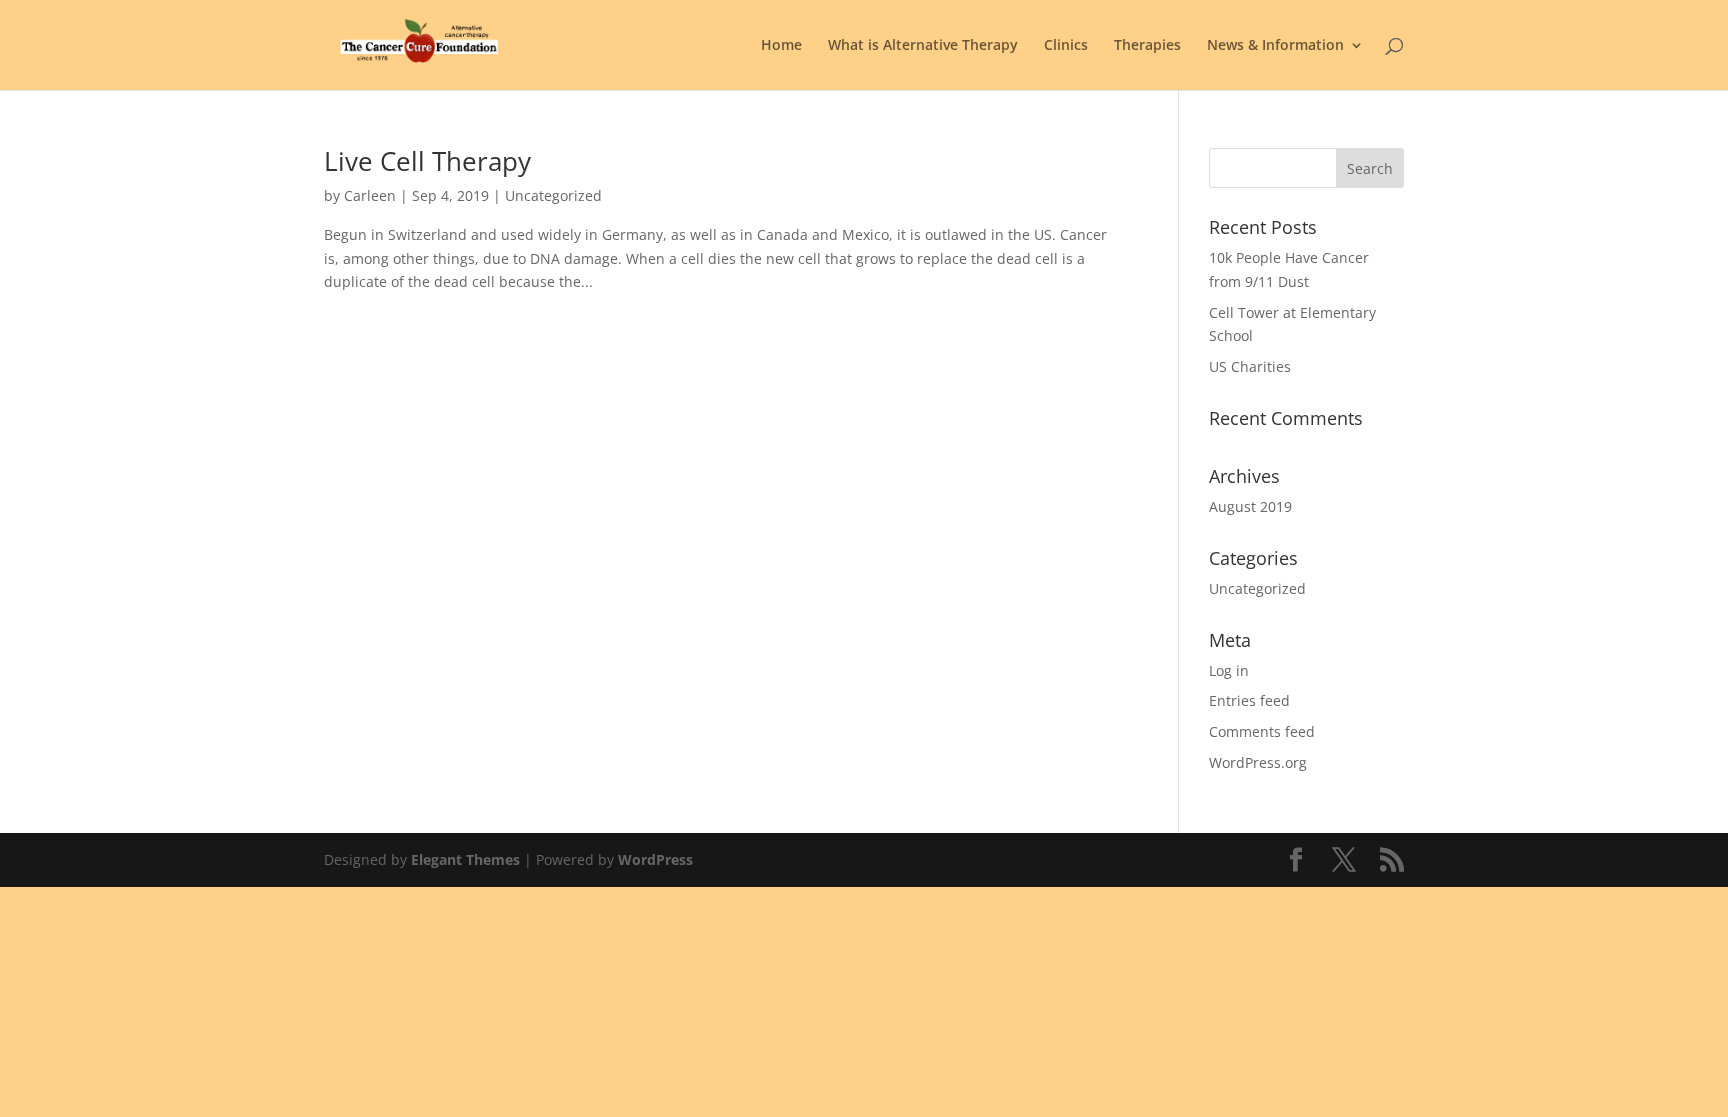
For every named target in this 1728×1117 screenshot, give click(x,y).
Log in (1229, 670)
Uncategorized (1257, 588)
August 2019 (1250, 506)
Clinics (1066, 46)
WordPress (655, 859)
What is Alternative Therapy (923, 46)
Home (781, 46)
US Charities (1250, 366)
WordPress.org (1258, 762)
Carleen (370, 195)
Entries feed (1249, 700)
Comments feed (1262, 731)
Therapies (1147, 46)
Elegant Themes (465, 859)
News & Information (1275, 46)
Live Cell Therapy (427, 161)
